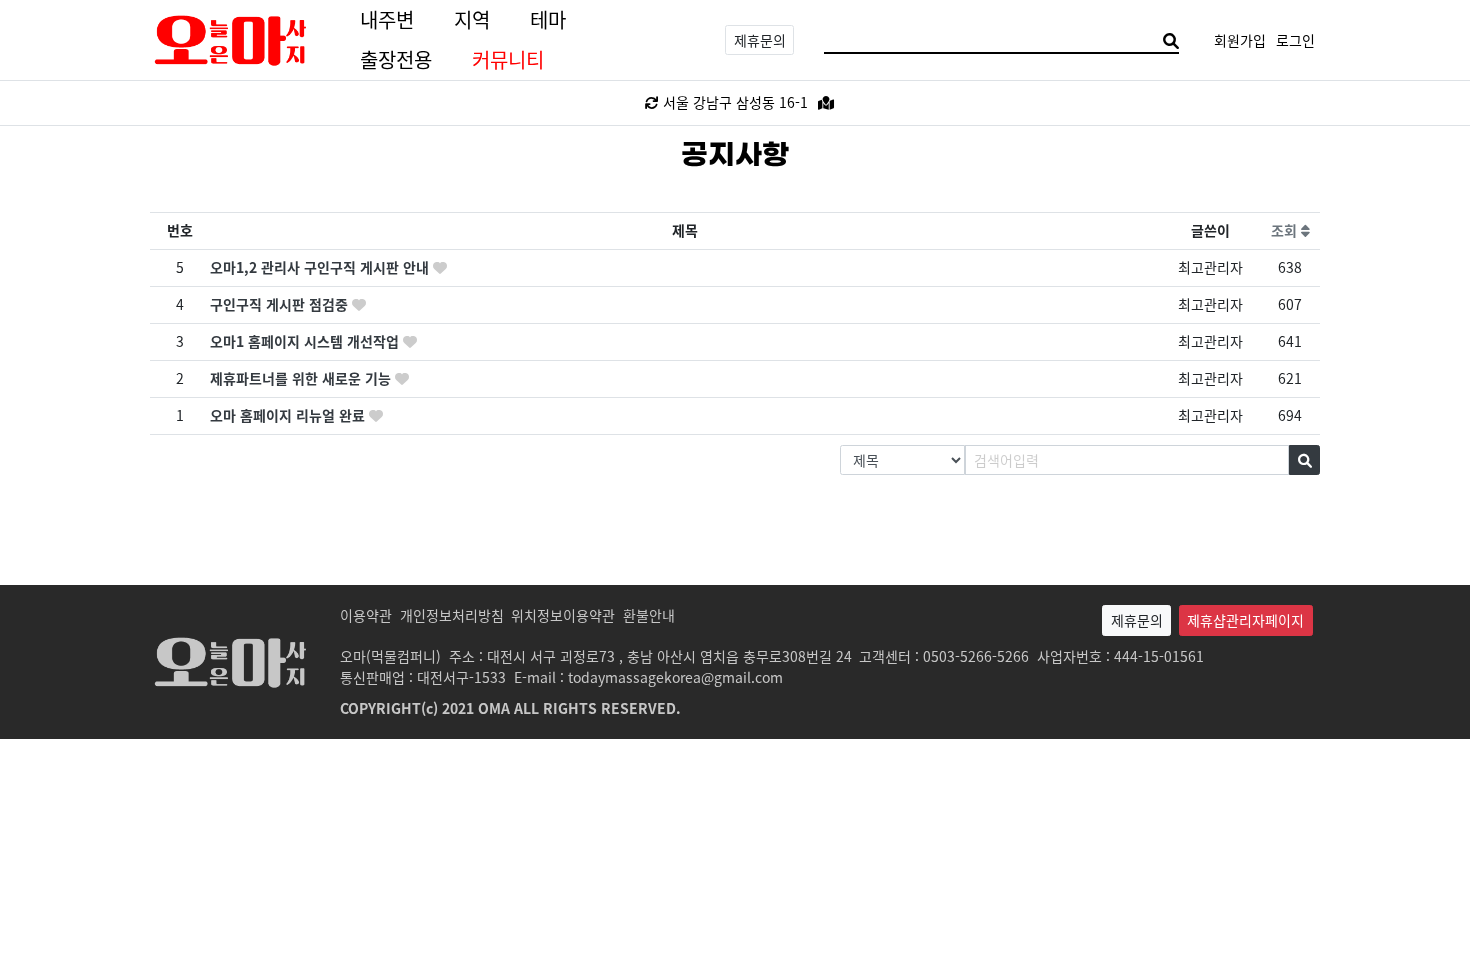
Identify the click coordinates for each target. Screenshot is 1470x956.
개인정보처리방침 (452, 615)
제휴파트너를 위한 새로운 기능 (302, 378)
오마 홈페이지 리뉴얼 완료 (289, 415)
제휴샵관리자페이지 (1245, 620)
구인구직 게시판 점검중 (281, 304)
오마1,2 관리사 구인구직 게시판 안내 (321, 267)
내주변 (387, 19)
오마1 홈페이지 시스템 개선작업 (306, 341)
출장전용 (396, 59)
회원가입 (1240, 40)
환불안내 (649, 615)
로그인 (1295, 40)
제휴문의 (760, 40)
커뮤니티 (508, 59)
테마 (548, 19)
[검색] (1171, 40)
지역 (472, 19)
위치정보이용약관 (563, 615)
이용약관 (366, 615)
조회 (1286, 230)
